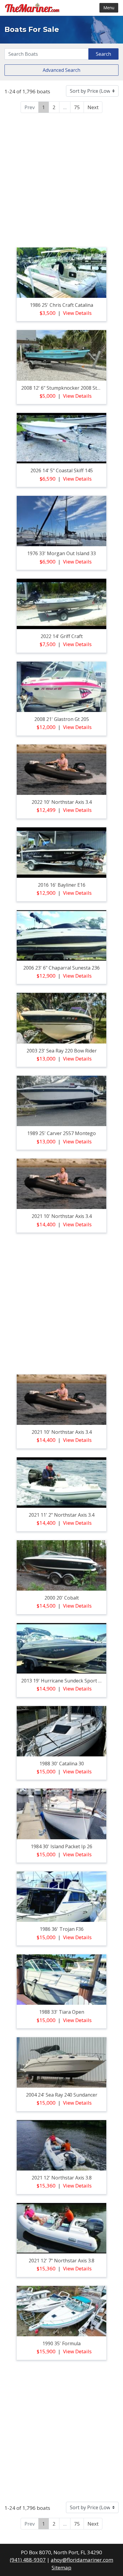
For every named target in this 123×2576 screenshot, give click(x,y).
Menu (109, 8)
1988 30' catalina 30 (62, 1764)
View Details (77, 313)
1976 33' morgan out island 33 (61, 553)
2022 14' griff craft (62, 636)
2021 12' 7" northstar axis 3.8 (61, 2261)
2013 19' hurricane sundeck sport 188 (64, 1681)
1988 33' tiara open (62, 2012)
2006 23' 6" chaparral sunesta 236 (61, 968)
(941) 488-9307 (28, 2560)
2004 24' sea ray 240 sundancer (62, 2095)
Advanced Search (61, 70)
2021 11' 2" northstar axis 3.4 (61, 1515)
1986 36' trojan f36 (62, 1929)
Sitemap (61, 2568)
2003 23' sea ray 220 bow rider (62, 1051)
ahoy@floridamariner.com (82, 2560)
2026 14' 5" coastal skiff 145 (62, 470)
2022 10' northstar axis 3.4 (62, 802)
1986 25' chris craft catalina (61, 305)
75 (77, 107)
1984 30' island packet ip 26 (61, 1846)
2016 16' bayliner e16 (62, 885)
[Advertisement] (61, 179)
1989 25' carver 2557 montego (61, 1133)
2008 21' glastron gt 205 (62, 719)
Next (93, 107)
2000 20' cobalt (62, 1598)
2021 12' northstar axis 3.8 (62, 2178)
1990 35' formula (61, 2343)
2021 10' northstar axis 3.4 (62, 1216)
